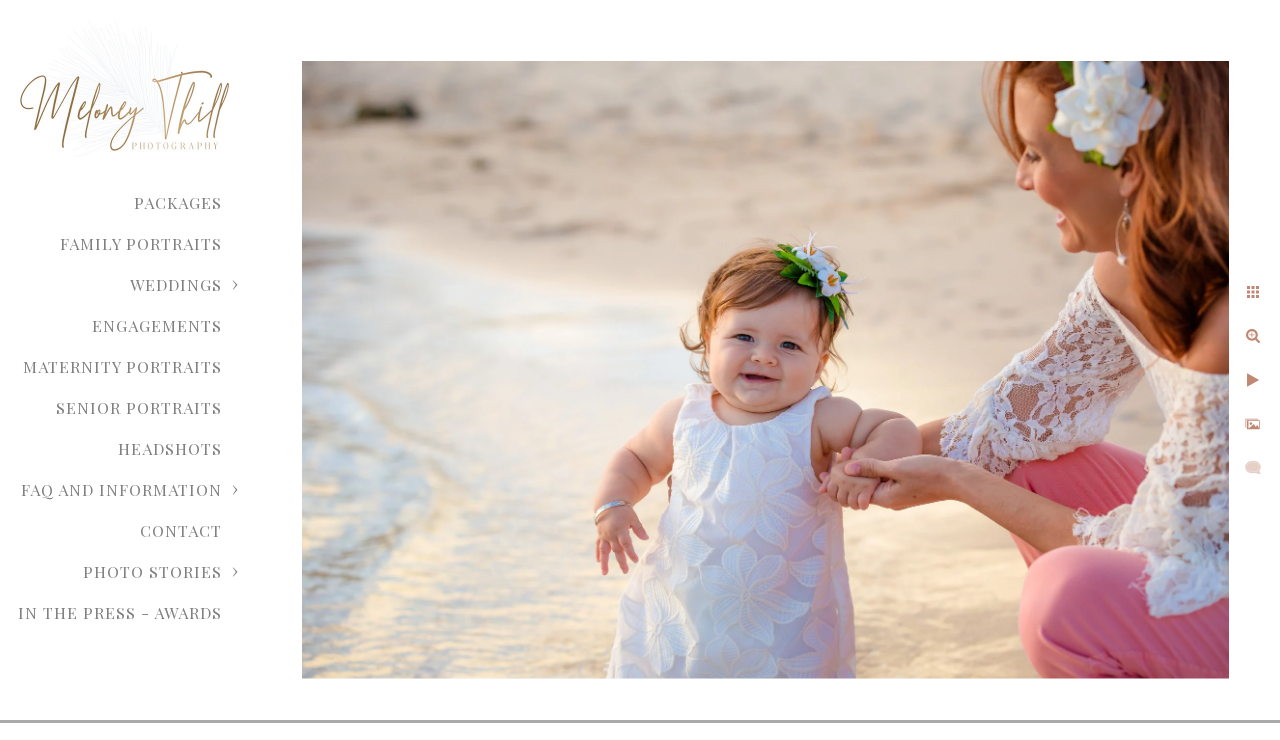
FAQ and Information (121, 489)
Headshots (170, 448)
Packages (178, 202)
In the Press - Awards (120, 612)
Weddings (176, 284)
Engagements (157, 325)
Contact (181, 530)
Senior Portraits (139, 407)
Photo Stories (152, 571)
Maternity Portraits (122, 366)
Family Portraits (141, 243)
